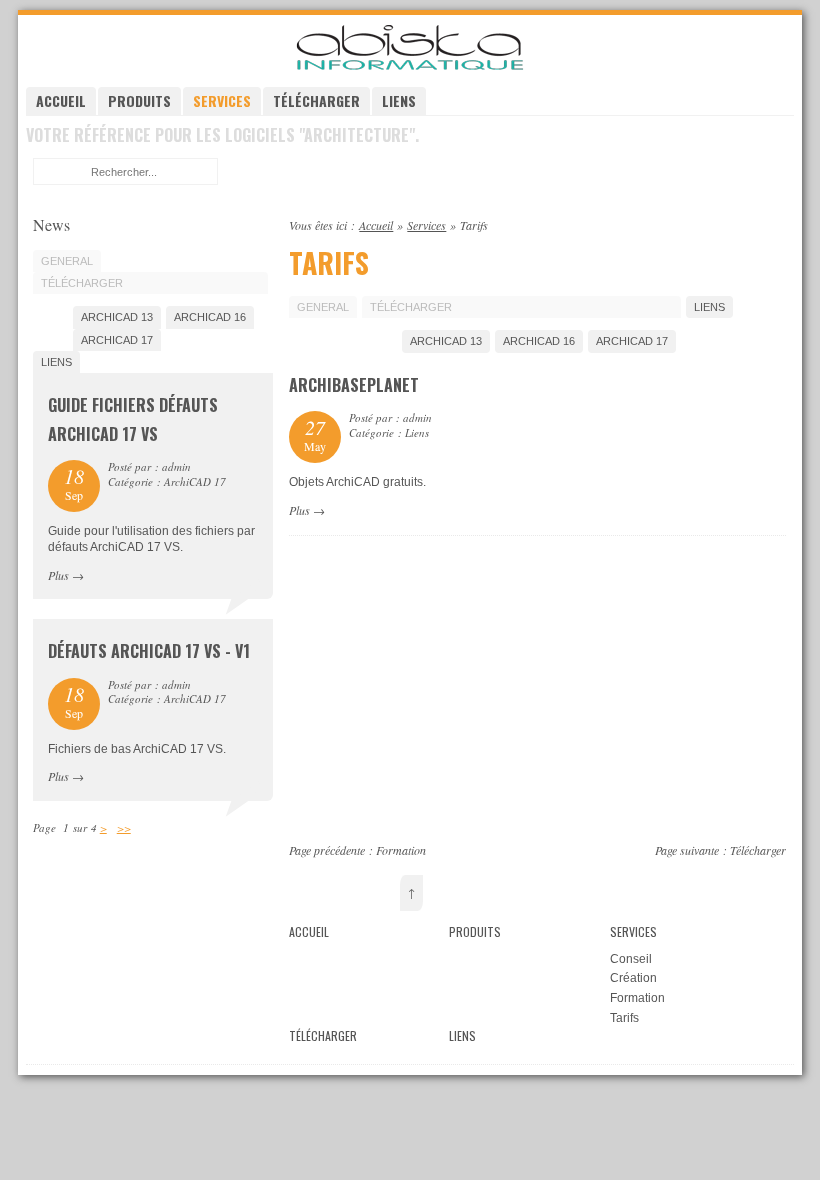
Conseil (631, 959)
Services (222, 100)
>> (124, 827)
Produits (139, 100)
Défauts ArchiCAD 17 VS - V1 (149, 651)
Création (633, 978)
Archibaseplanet (354, 385)
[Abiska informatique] (410, 68)
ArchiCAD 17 (632, 341)
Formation (401, 850)
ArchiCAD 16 (539, 341)
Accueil (61, 100)
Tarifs (624, 1018)
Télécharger (316, 100)
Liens (399, 100)
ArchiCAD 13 (446, 341)
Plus (299, 510)
